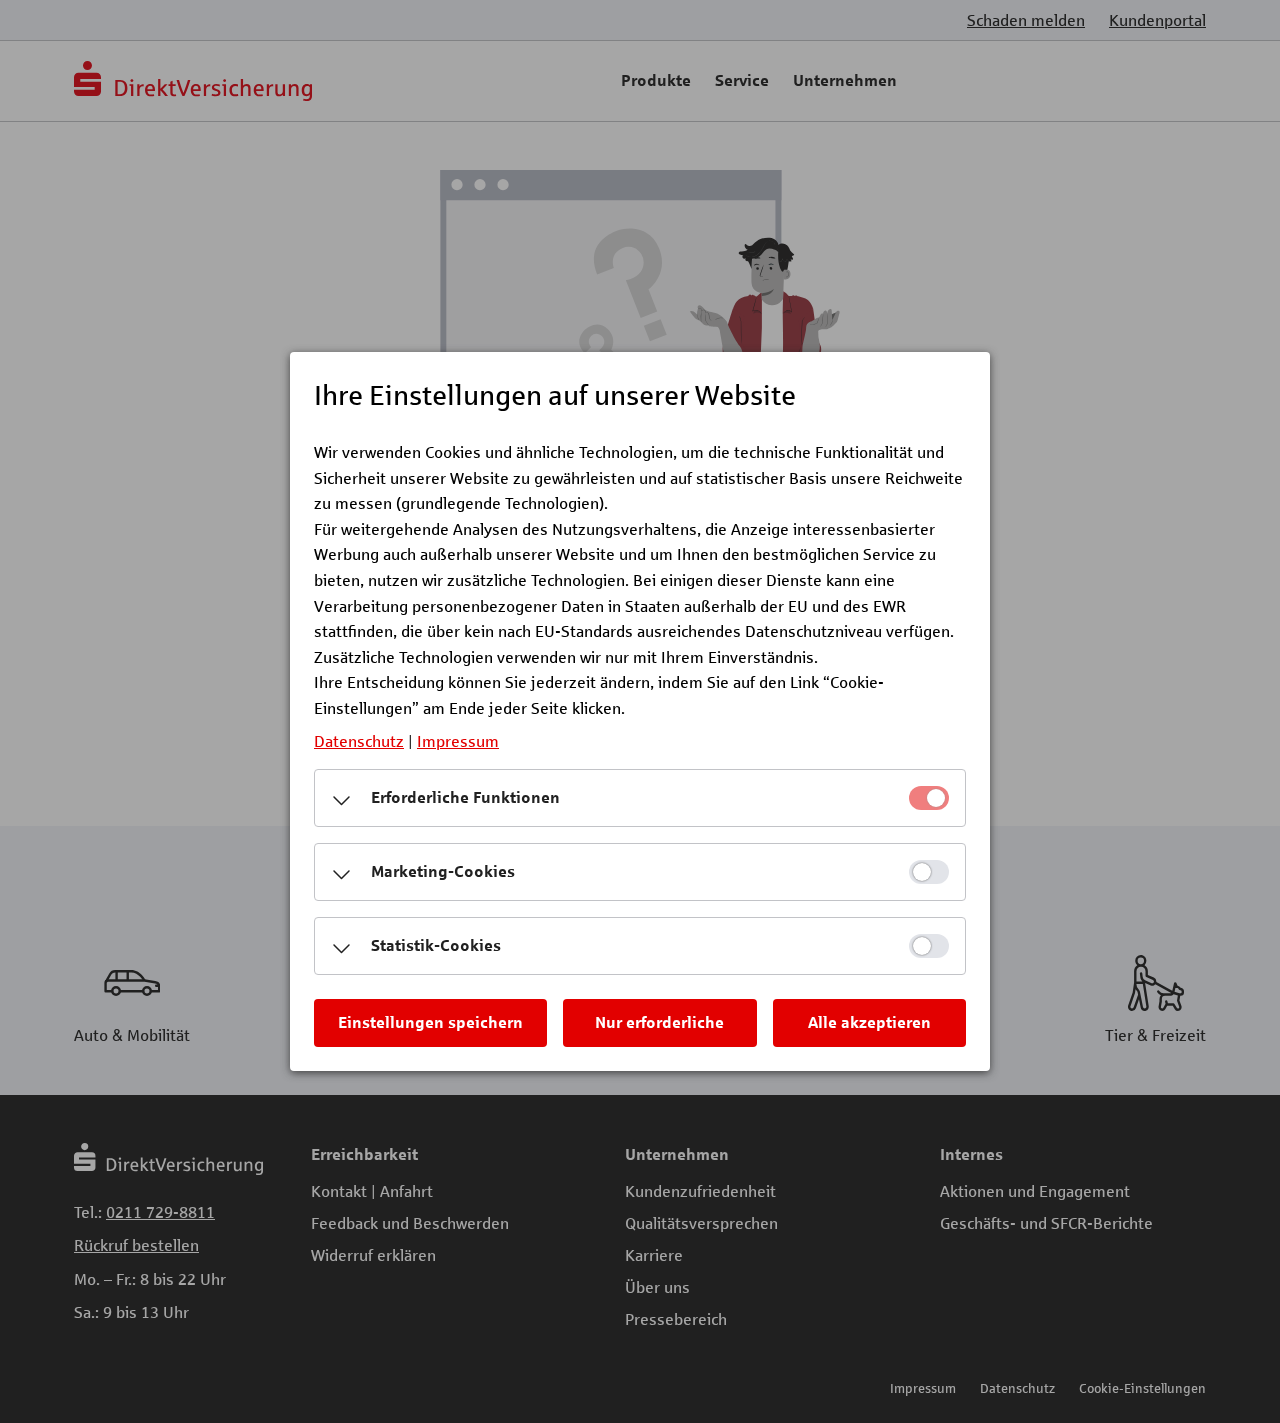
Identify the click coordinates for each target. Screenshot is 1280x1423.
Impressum (458, 740)
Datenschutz (359, 740)
